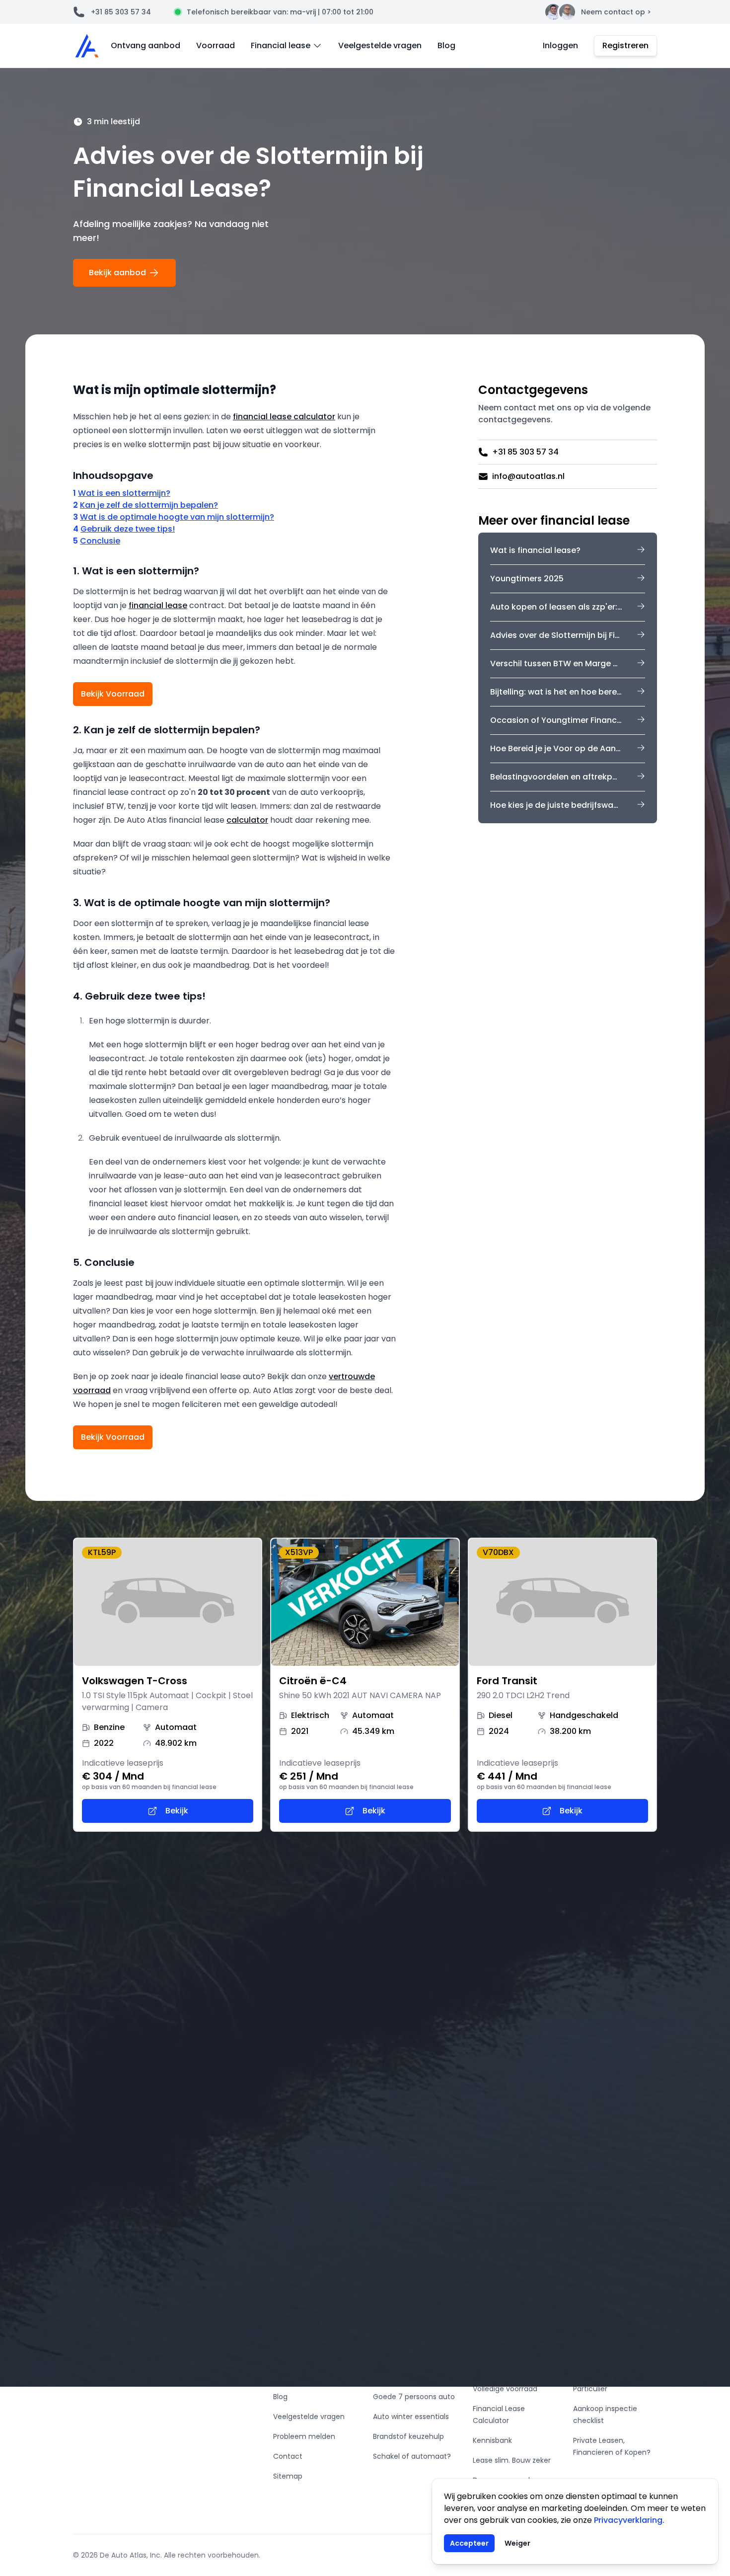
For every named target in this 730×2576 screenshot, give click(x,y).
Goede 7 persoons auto (414, 2397)
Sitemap (288, 2476)
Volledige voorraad (505, 2389)
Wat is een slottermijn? (124, 493)
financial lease (158, 605)
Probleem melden (304, 2436)
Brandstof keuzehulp (408, 2436)
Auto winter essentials (411, 2417)
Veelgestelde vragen (380, 45)
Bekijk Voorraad (113, 694)
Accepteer (469, 2543)
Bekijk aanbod (117, 273)
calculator (247, 820)
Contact (288, 2456)
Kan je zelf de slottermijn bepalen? (149, 505)
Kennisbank (492, 2440)
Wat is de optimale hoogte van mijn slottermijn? (177, 517)
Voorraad (216, 45)
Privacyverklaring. (629, 2520)
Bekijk (177, 1811)
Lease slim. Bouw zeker (512, 2460)
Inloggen (560, 45)
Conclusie (100, 541)
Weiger (517, 2543)
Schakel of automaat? (412, 2456)
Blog (446, 45)
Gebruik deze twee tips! (128, 529)
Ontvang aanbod (146, 45)
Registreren (625, 45)
